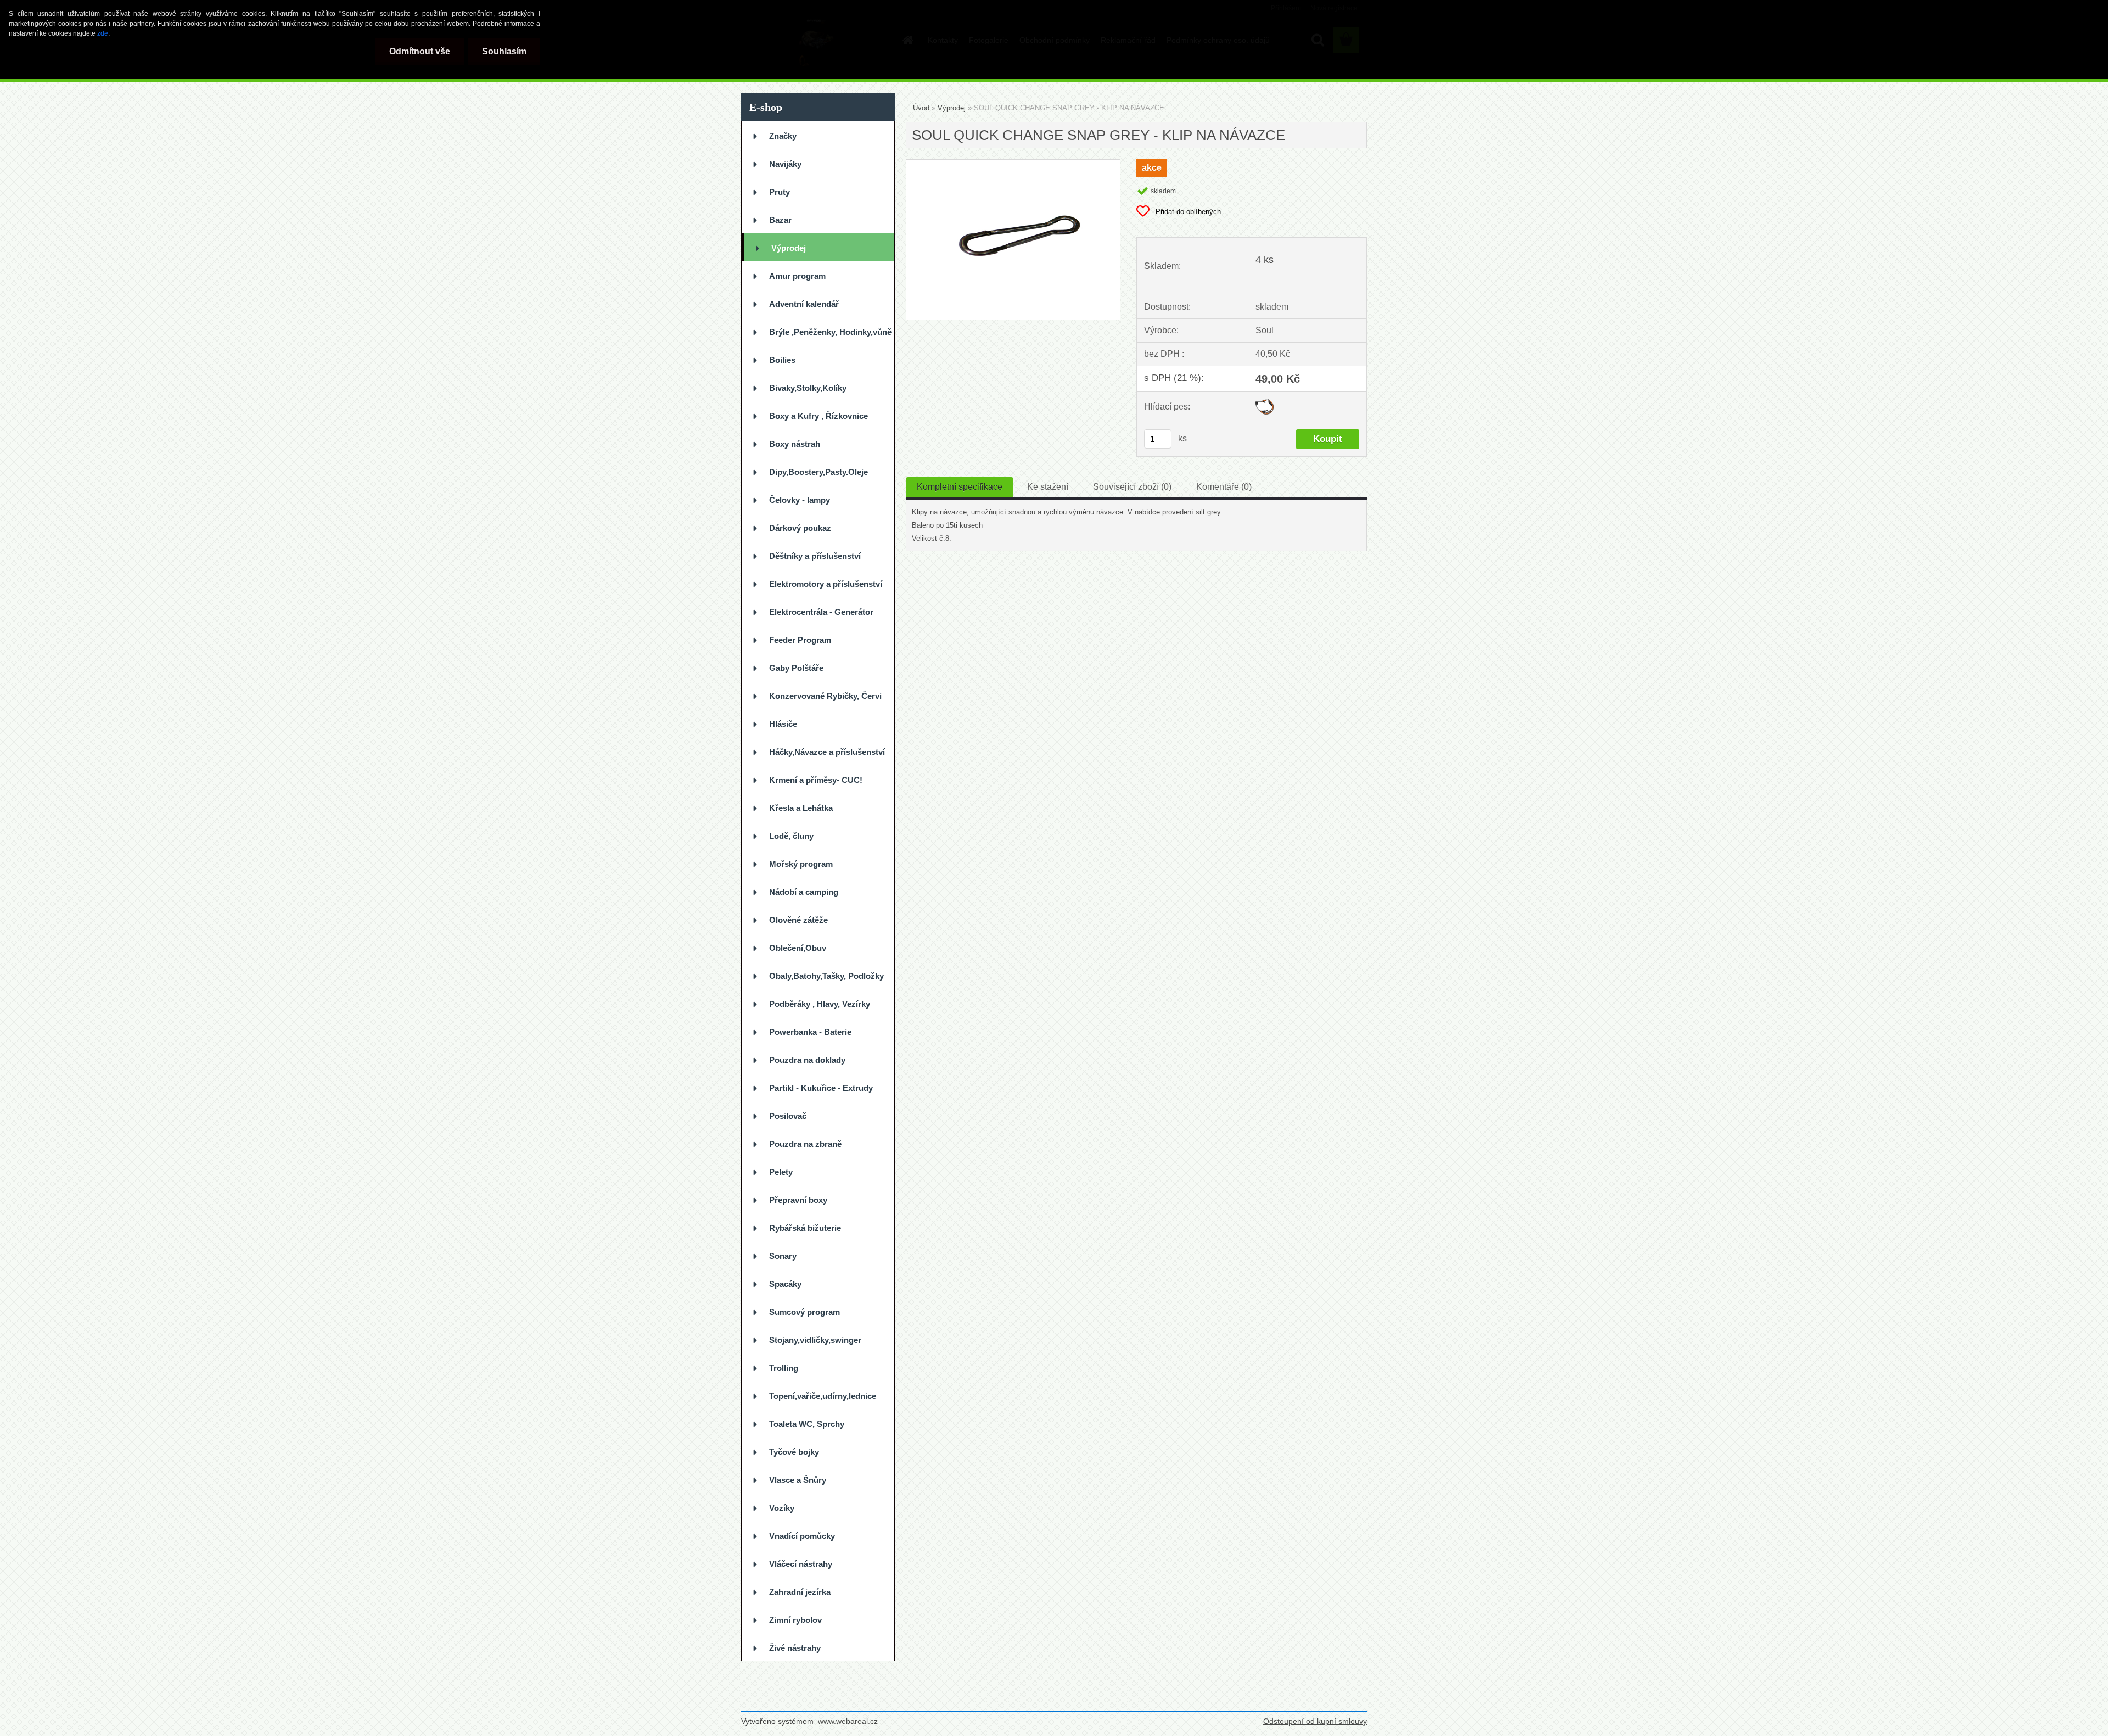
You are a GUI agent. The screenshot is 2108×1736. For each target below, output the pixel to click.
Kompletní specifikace (960, 487)
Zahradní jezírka (800, 1592)
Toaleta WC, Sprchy (807, 1424)
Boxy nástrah (795, 444)
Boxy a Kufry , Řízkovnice (818, 416)
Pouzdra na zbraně (805, 1144)
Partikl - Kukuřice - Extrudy (821, 1088)
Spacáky (785, 1284)
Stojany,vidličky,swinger (815, 1340)
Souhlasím (504, 51)
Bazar (780, 220)
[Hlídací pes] (1265, 403)
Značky (783, 136)
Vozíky (782, 1508)
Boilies (782, 360)
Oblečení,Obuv (798, 948)
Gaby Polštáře (796, 668)
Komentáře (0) (1224, 487)
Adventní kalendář (804, 304)
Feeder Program (800, 640)
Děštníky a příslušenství (815, 556)
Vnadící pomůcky (802, 1536)
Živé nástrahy (795, 1648)
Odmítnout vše (420, 51)
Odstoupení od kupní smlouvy (1315, 1721)
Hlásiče (783, 724)
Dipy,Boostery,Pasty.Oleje (818, 472)
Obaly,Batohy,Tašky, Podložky (826, 976)
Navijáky (785, 164)
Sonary (783, 1256)
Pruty (780, 192)
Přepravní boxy (798, 1200)
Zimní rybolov (795, 1620)
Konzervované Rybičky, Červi (825, 696)
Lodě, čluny (791, 836)
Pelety (781, 1172)
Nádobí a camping (804, 892)
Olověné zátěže (798, 920)
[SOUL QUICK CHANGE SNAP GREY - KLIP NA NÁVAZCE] (1013, 164)
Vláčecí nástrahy (801, 1564)
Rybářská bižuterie (805, 1228)
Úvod (921, 108)
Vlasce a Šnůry (798, 1480)
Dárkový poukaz (800, 528)
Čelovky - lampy (800, 500)
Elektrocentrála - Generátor (821, 612)
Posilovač (788, 1116)
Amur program (797, 276)
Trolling (784, 1368)
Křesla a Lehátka (801, 808)
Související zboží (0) (1132, 487)
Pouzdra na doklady (807, 1060)
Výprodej (789, 248)
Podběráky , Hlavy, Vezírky (820, 1004)
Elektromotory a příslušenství (826, 584)
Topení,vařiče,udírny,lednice (823, 1396)
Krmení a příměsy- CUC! (816, 780)
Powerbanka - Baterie (810, 1032)
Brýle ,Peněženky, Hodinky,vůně (830, 332)
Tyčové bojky (794, 1452)
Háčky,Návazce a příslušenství (827, 752)
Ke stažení (1048, 487)
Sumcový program (804, 1312)
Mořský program (801, 864)
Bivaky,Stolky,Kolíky (808, 388)
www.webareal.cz (848, 1721)
